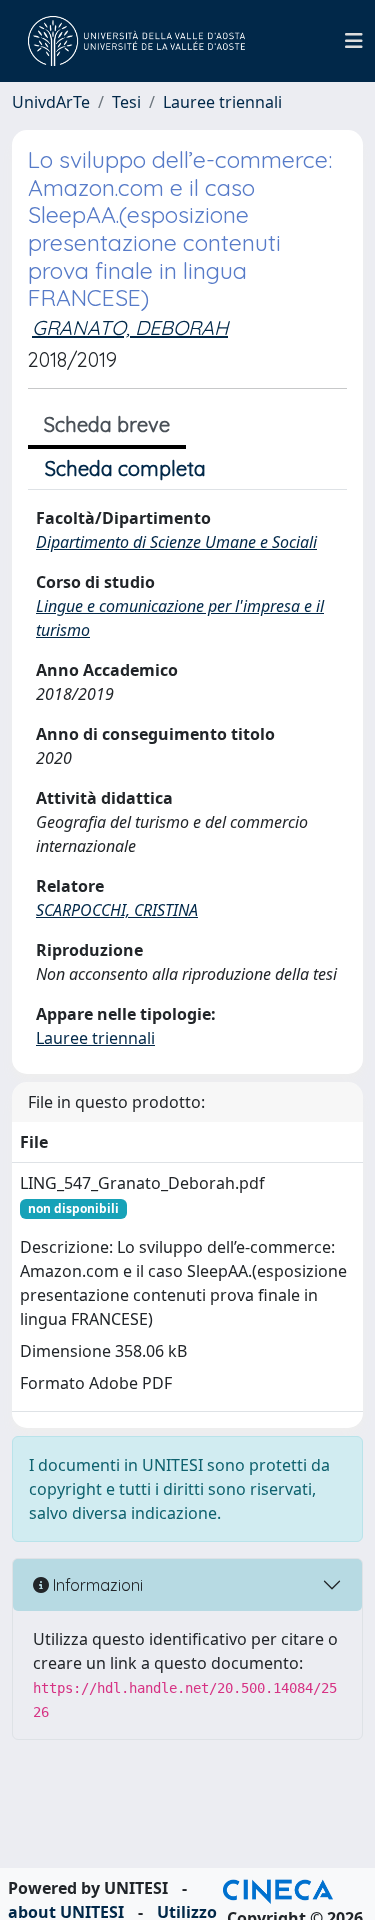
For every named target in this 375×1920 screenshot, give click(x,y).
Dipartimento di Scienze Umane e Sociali (176, 542)
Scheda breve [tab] (107, 424)
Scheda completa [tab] (125, 468)
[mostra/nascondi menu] (354, 41)
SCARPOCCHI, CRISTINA (117, 910)
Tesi (126, 102)
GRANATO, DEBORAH (130, 327)
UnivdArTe (51, 102)
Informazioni (96, 1585)
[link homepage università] (136, 41)
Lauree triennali (222, 102)
